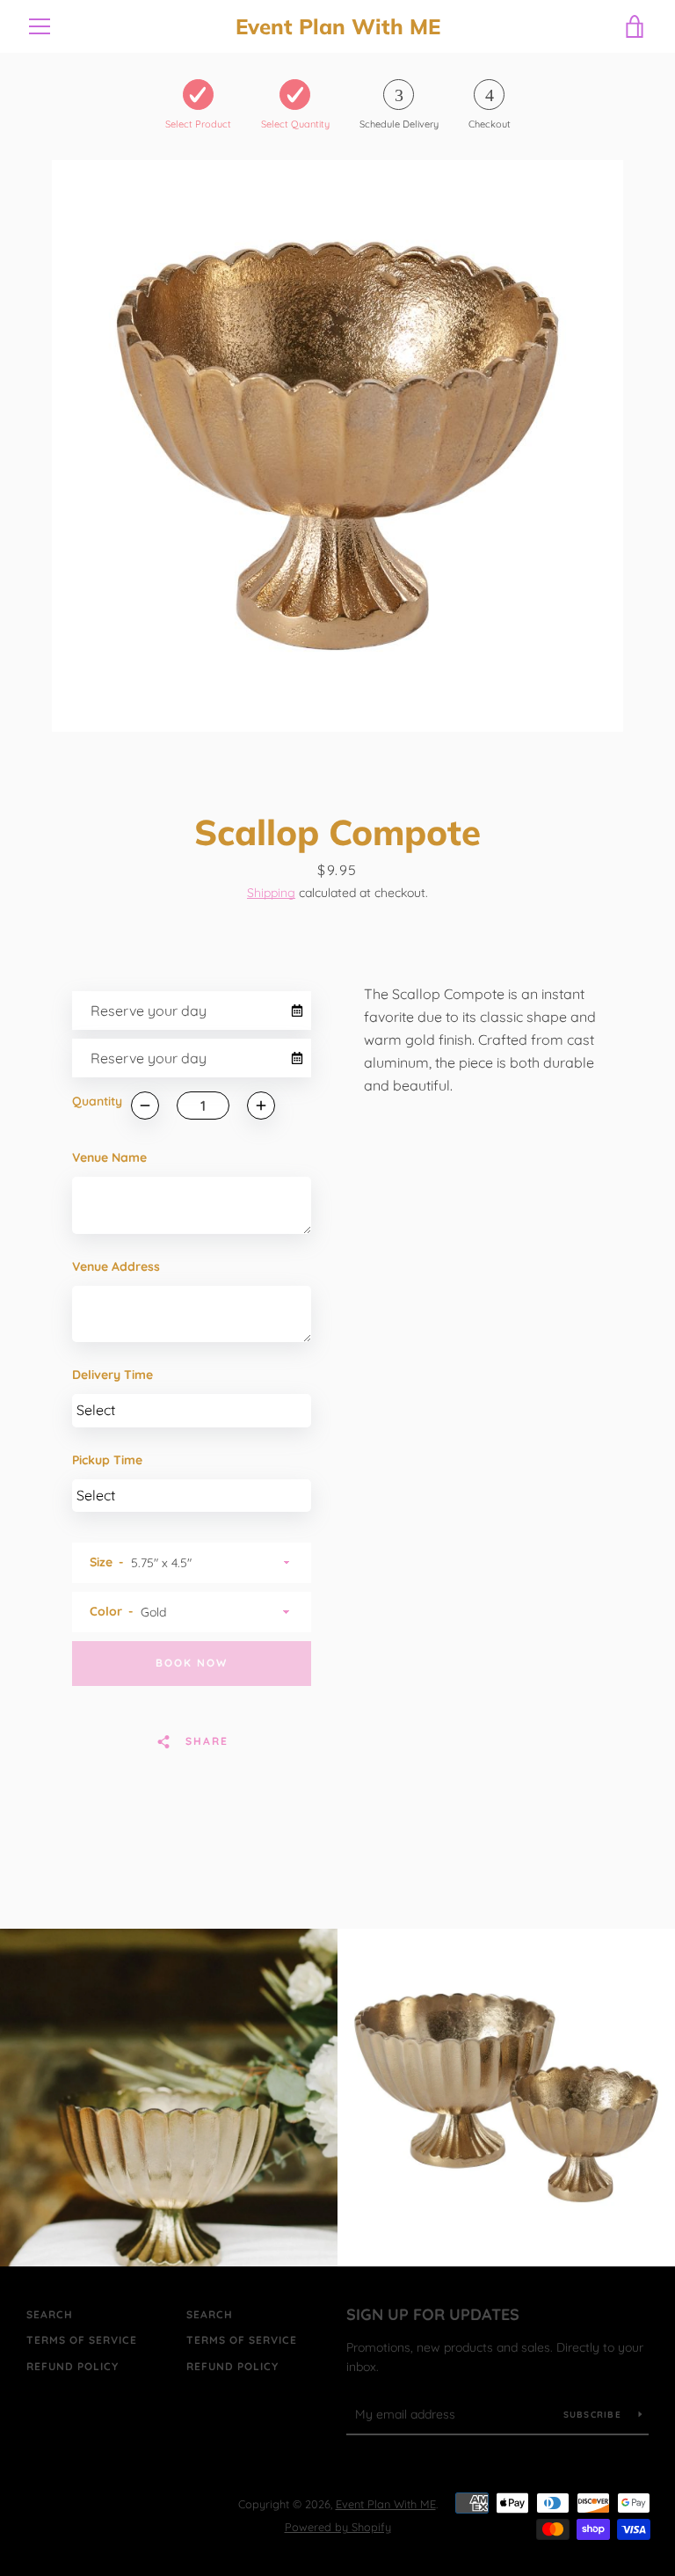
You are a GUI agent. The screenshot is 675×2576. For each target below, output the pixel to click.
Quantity (97, 1101)
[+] (261, 1106)
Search (50, 2314)
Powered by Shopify (338, 2527)
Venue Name (109, 1157)
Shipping (271, 893)
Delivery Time (112, 1375)
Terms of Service (82, 2340)
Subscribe (595, 2415)
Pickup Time (107, 1460)
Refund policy (73, 2366)
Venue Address (116, 1266)
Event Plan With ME (338, 27)
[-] (145, 1106)
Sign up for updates (433, 2314)
